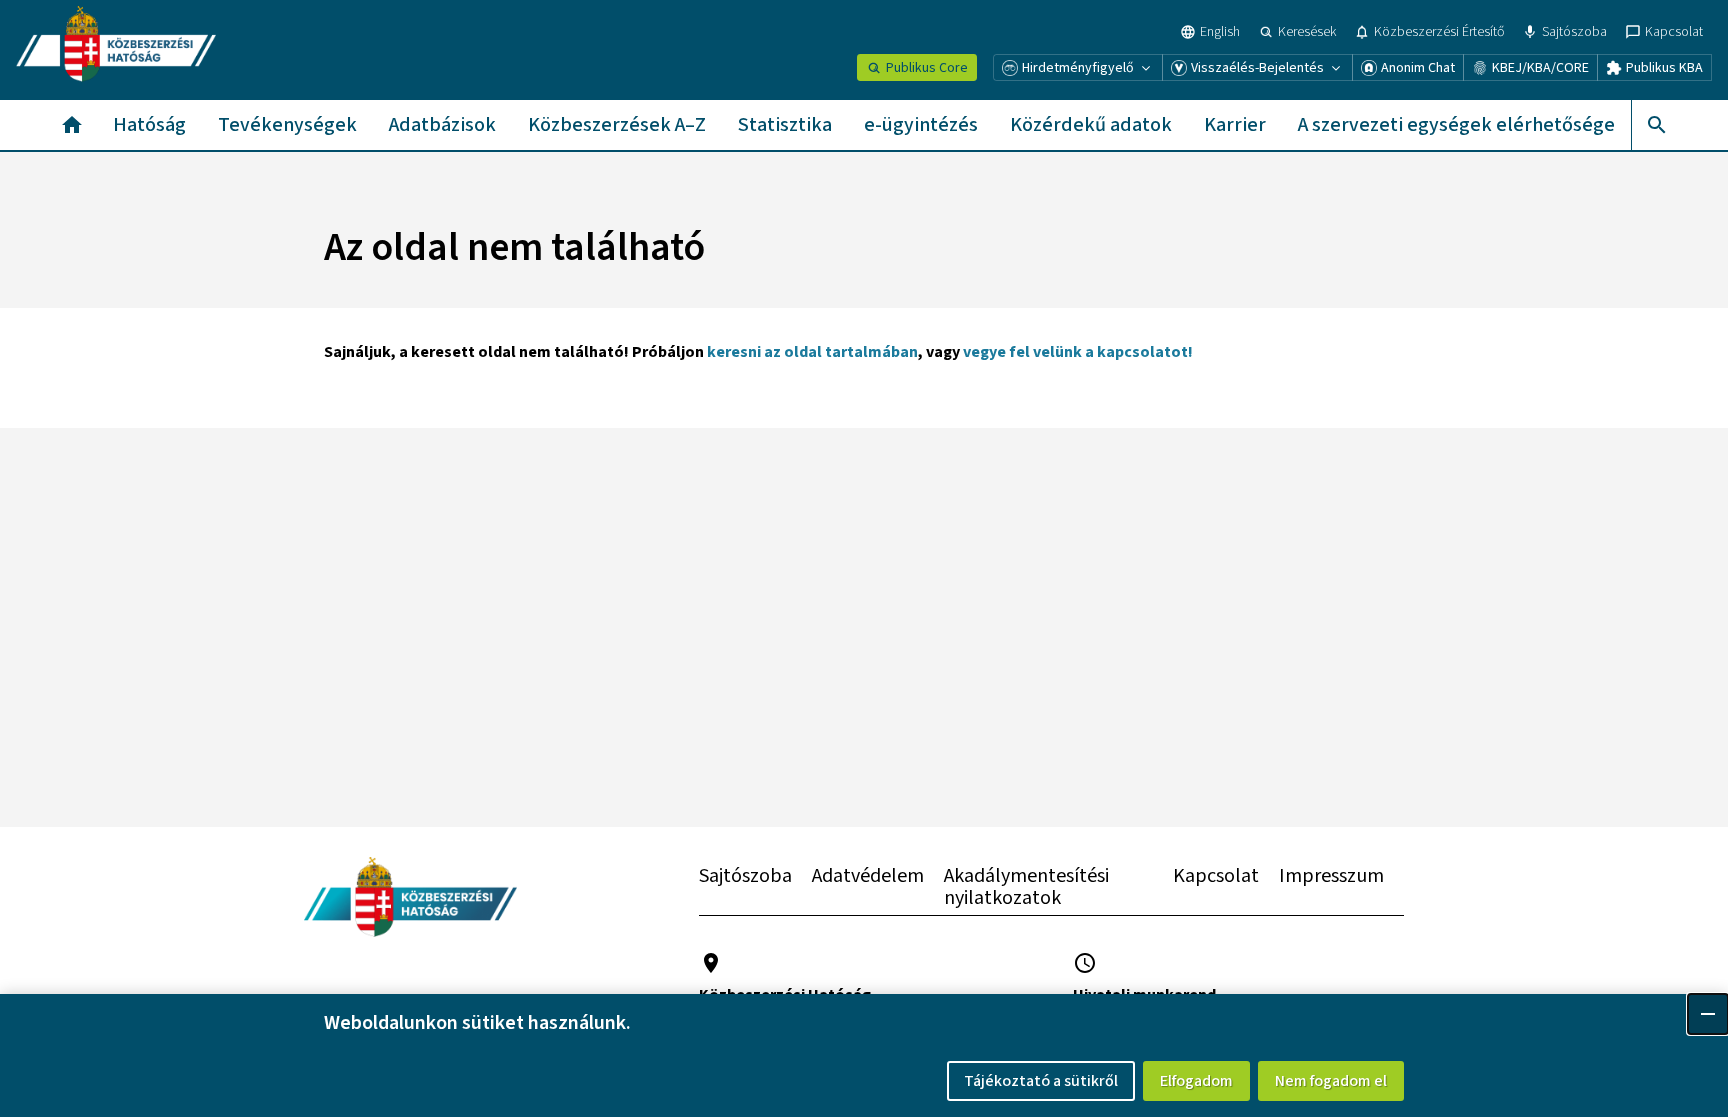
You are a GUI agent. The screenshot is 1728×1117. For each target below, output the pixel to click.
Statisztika (785, 125)
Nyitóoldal (72, 125)
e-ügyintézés (921, 125)
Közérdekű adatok (1091, 125)
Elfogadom (1196, 1081)
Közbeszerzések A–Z (617, 125)
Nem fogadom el (1331, 1081)
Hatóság (149, 125)
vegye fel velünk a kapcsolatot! (1078, 352)
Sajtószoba (745, 876)
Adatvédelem (868, 876)
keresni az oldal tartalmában (812, 352)
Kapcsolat (1216, 876)
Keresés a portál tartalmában (1656, 125)
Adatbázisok (442, 125)
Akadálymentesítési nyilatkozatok (1026, 887)
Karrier (1235, 125)
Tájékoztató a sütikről (1041, 1081)
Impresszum (1331, 876)
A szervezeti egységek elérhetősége (1456, 125)
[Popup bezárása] (1708, 1014)
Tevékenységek (287, 125)
